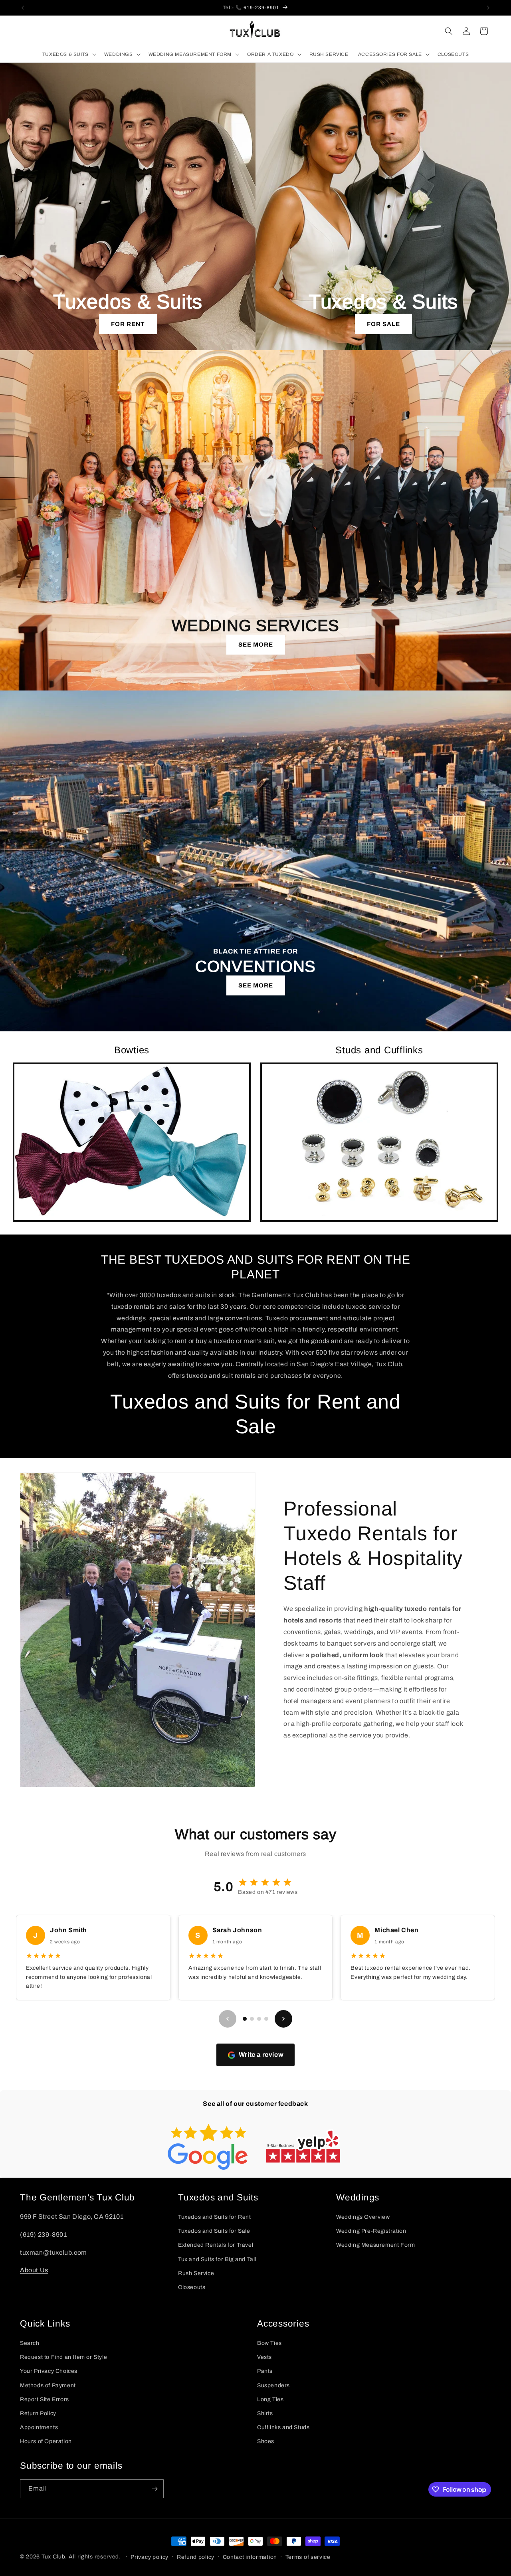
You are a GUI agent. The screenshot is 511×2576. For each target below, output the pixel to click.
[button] (68, 55)
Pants (265, 2371)
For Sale (383, 324)
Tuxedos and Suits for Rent (215, 2217)
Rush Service (196, 2273)
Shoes (266, 2441)
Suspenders (273, 2385)
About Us (34, 2270)
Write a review (261, 2055)
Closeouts (192, 2287)
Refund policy (196, 2557)
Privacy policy (150, 2557)
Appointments (39, 2427)
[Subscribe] (154, 2489)
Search (30, 2343)
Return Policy (38, 2413)
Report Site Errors (45, 2399)
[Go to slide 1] (245, 2019)
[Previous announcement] (23, 8)
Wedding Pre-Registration (371, 2231)
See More (256, 645)
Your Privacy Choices (49, 2371)
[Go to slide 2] (252, 2019)
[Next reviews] (283, 2019)
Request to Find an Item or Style (63, 2357)
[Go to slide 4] (266, 2019)
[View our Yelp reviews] (303, 2147)
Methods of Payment (48, 2385)
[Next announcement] (488, 8)
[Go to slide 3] (259, 2019)
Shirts (265, 2413)
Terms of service (308, 2557)
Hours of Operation (46, 2441)
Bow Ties (269, 2343)
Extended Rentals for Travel (216, 2245)
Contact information (250, 2557)
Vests (264, 2357)
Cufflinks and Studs (283, 2427)
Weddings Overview (363, 2217)
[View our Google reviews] (208, 2147)
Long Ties (270, 2399)
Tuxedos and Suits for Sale (214, 2231)
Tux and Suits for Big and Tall (217, 2259)
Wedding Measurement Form (375, 2245)
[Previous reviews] (228, 2019)
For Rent (128, 324)
